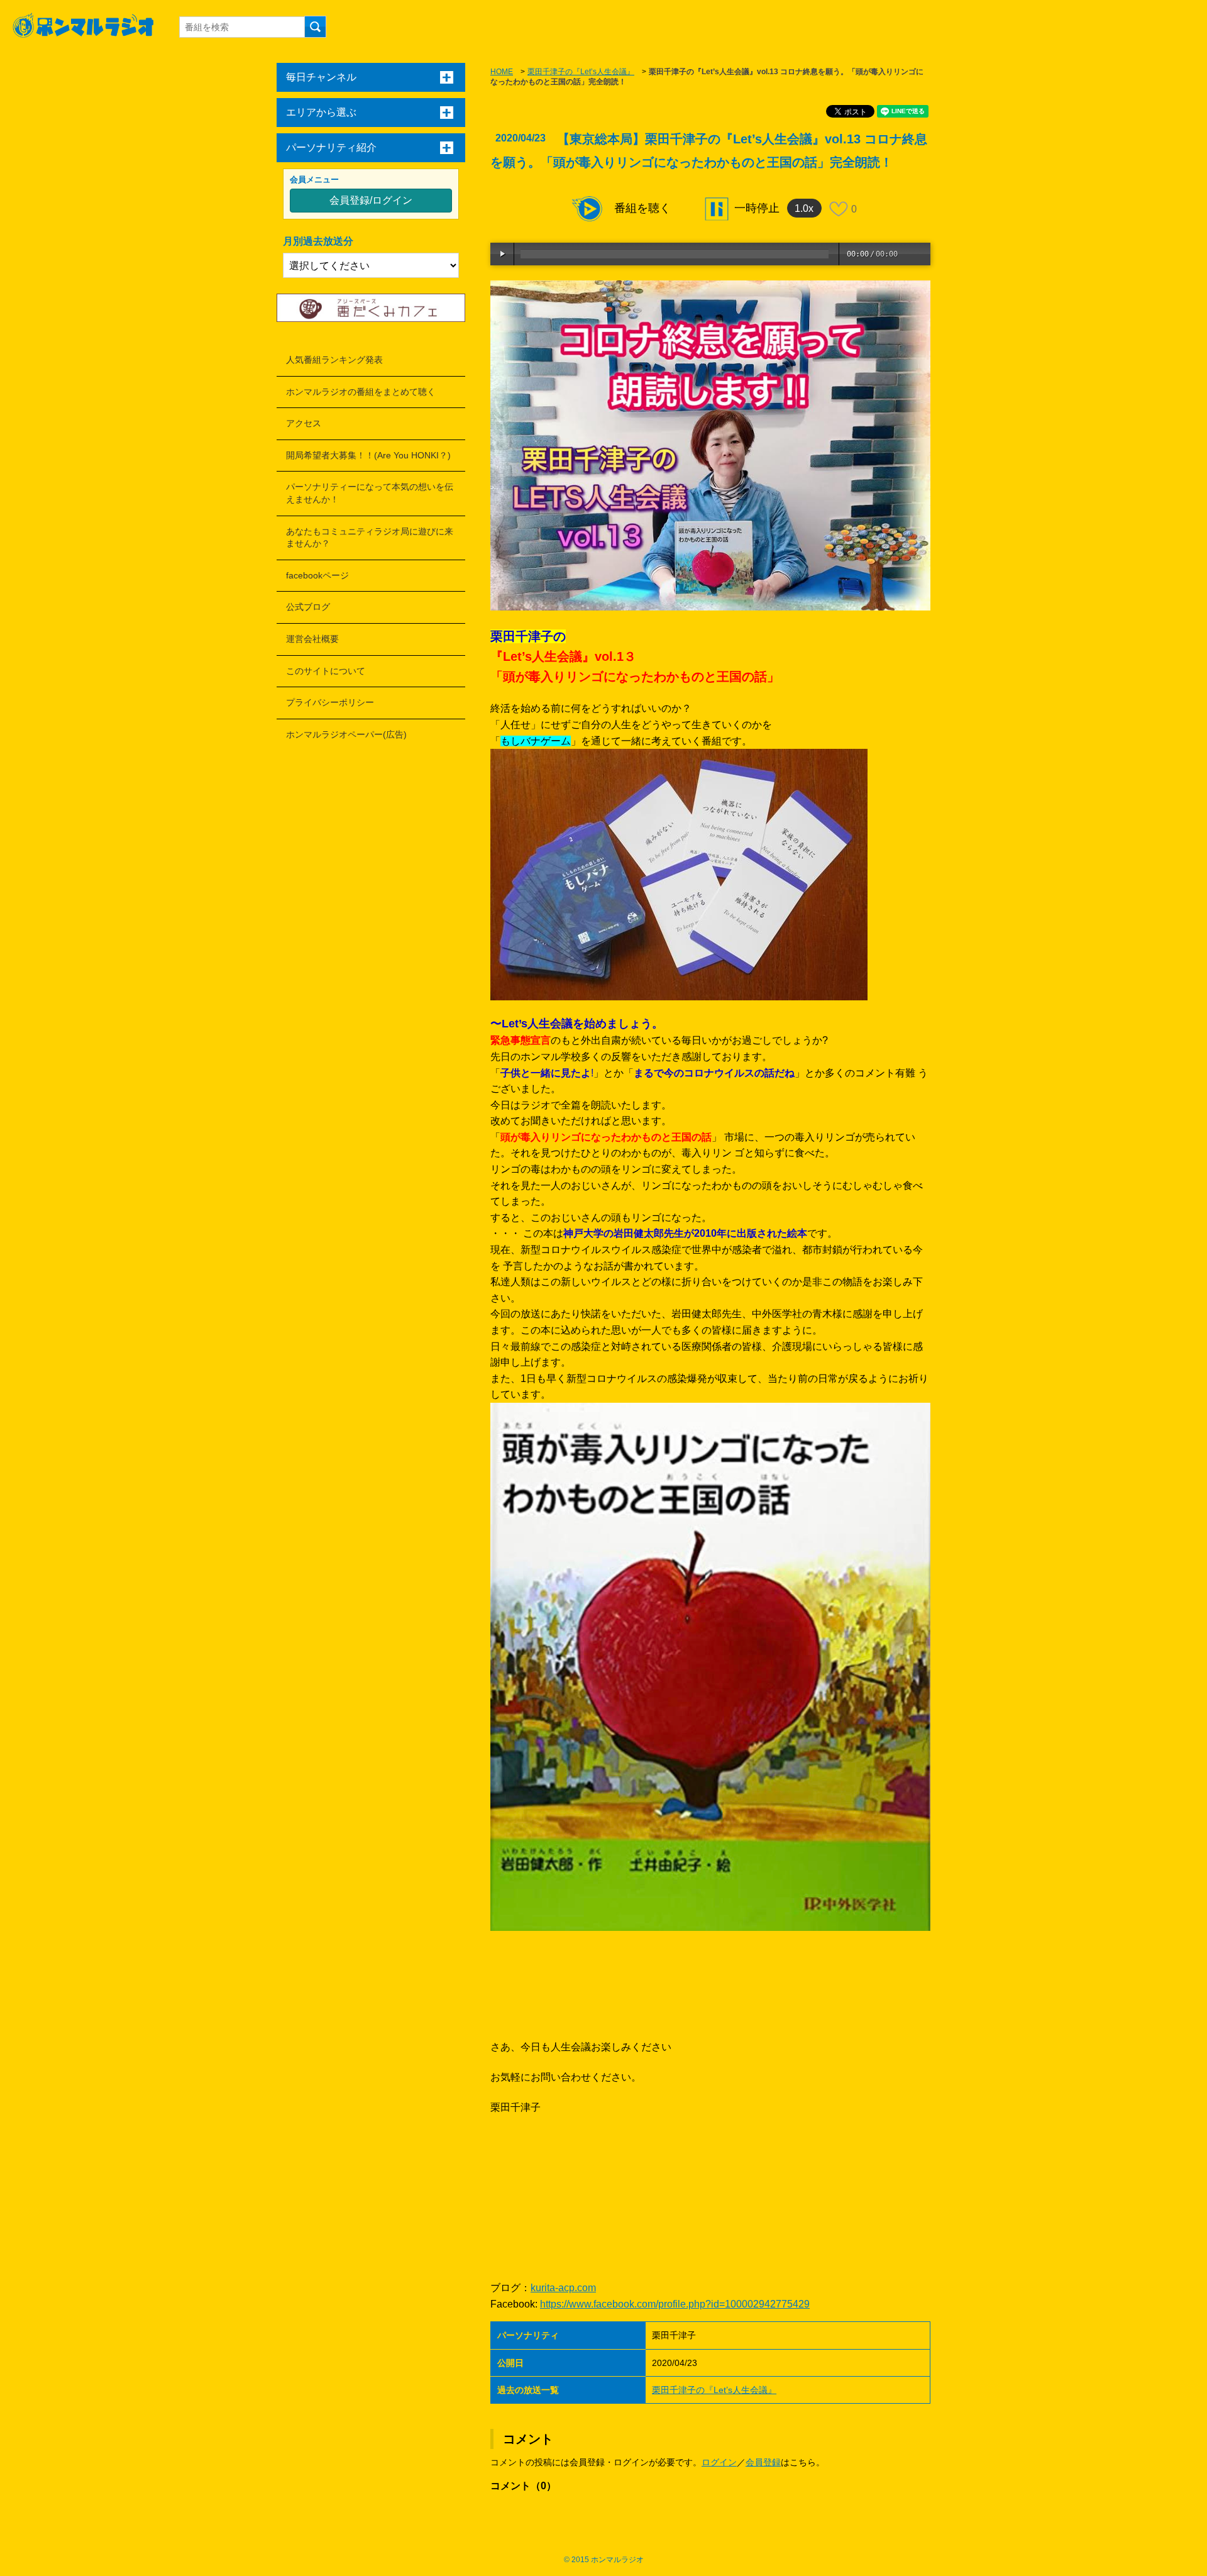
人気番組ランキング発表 (334, 360)
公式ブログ (308, 607)
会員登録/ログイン (371, 200)
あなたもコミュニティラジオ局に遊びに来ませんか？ (370, 538)
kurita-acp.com (563, 2288)
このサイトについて (326, 671)
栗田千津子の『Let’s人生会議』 (581, 72)
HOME (502, 72)
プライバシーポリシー (330, 702)
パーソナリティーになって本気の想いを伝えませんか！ (370, 493)
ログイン (719, 2462)
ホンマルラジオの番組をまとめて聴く (361, 392)
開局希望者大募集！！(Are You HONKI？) (368, 455)
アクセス (304, 423)
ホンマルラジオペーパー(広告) (346, 734)
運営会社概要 (312, 639)
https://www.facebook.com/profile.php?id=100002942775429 (675, 2304)
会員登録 (763, 2462)
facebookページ (317, 575)
